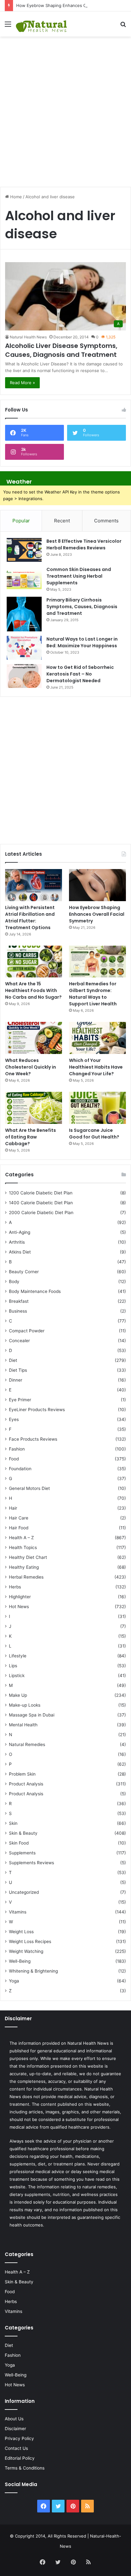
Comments (106, 521)
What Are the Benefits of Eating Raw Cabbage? (31, 1137)
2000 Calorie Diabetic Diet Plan (41, 1213)
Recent (62, 521)
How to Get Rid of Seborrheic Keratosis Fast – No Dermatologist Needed (80, 674)
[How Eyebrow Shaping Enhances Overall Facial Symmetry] (97, 885)
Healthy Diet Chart (28, 1557)
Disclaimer (15, 2429)
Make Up (18, 1695)
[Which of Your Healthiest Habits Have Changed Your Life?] (97, 1038)
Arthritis (17, 1242)
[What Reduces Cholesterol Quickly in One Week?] (34, 1038)
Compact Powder (27, 1331)
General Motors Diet (29, 1488)
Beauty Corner (24, 1272)
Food (14, 1459)
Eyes (14, 1419)
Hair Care (19, 1518)
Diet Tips (18, 1370)
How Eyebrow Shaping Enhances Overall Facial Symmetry (73, 5)
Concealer (19, 1341)
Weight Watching (26, 1951)
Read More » (22, 383)
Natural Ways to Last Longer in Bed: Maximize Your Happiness (82, 642)
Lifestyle (18, 1656)
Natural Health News (28, 337)
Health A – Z (21, 1538)
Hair (13, 1508)
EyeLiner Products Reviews (37, 1410)
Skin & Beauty (23, 1833)
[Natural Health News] (41, 24)
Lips (13, 1666)
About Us (14, 2419)
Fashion (17, 1449)
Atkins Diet (20, 1252)
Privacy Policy (19, 2438)
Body (14, 1281)
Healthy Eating (24, 1567)
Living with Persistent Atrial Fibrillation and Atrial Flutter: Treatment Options (30, 918)
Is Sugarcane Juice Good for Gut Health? (94, 1134)
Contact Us (16, 2448)
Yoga (14, 1981)
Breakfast (19, 1301)
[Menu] (8, 26)
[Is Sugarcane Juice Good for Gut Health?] (97, 1108)
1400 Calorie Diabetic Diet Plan (41, 1203)
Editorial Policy (20, 2458)
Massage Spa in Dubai (32, 1715)
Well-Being (20, 1961)
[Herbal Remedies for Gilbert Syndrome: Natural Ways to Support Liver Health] (97, 962)
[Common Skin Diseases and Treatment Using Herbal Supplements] (24, 578)
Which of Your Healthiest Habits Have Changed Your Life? (96, 1067)
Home (15, 197)
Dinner (16, 1380)
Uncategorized (24, 1892)
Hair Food (19, 1528)
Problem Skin (22, 1774)
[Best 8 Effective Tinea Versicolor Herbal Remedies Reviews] (24, 550)
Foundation (20, 1469)
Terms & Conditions (25, 2468)
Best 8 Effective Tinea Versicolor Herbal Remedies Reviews (84, 544)
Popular (21, 521)
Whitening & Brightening (33, 1971)
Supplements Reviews (31, 1863)
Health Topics (23, 1547)
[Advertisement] (65, 108)
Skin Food (19, 1843)
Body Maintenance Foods (35, 1291)
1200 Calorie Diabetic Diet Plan (41, 1193)
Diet (13, 1360)
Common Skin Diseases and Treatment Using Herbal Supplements (79, 576)
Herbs (15, 1587)
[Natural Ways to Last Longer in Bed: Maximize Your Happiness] (24, 648)
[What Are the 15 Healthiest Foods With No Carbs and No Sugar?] (34, 962)
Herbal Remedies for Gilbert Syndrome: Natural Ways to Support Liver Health (93, 994)
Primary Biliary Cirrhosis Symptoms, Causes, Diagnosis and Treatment (82, 607)
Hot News (19, 1607)
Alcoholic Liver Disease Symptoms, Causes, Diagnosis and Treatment (61, 350)
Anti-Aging (20, 1232)
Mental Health (23, 1725)
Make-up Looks (25, 1705)
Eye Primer (20, 1400)
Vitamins (18, 1912)
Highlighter (20, 1597)
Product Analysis (26, 1784)
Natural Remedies (27, 1744)
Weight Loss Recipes (30, 1941)
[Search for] (123, 26)
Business (18, 1311)
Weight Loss (21, 1932)
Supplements (22, 1853)
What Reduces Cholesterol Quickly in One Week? (31, 1067)
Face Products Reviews (33, 1439)
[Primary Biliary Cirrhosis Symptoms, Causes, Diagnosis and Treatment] (24, 614)
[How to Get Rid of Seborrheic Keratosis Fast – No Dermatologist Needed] (24, 676)
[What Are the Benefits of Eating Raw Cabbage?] (34, 1108)
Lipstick (17, 1675)
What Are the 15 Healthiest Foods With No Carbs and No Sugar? (33, 990)
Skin (13, 1823)
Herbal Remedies (26, 1577)
